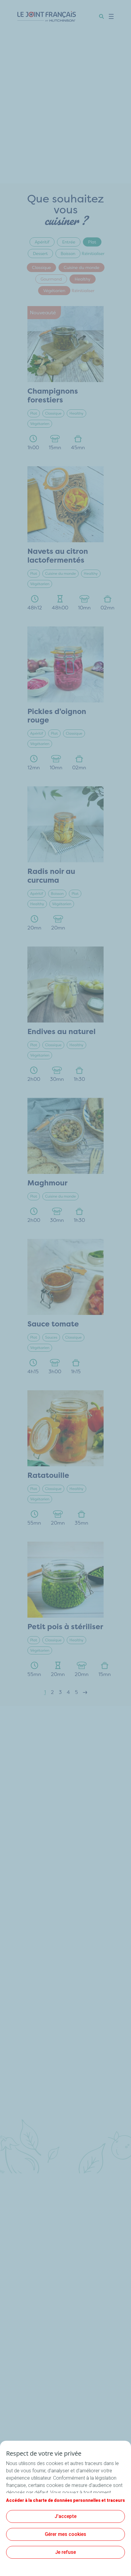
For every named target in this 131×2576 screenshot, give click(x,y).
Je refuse (65, 2552)
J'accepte (65, 2516)
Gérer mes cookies (65, 2534)
